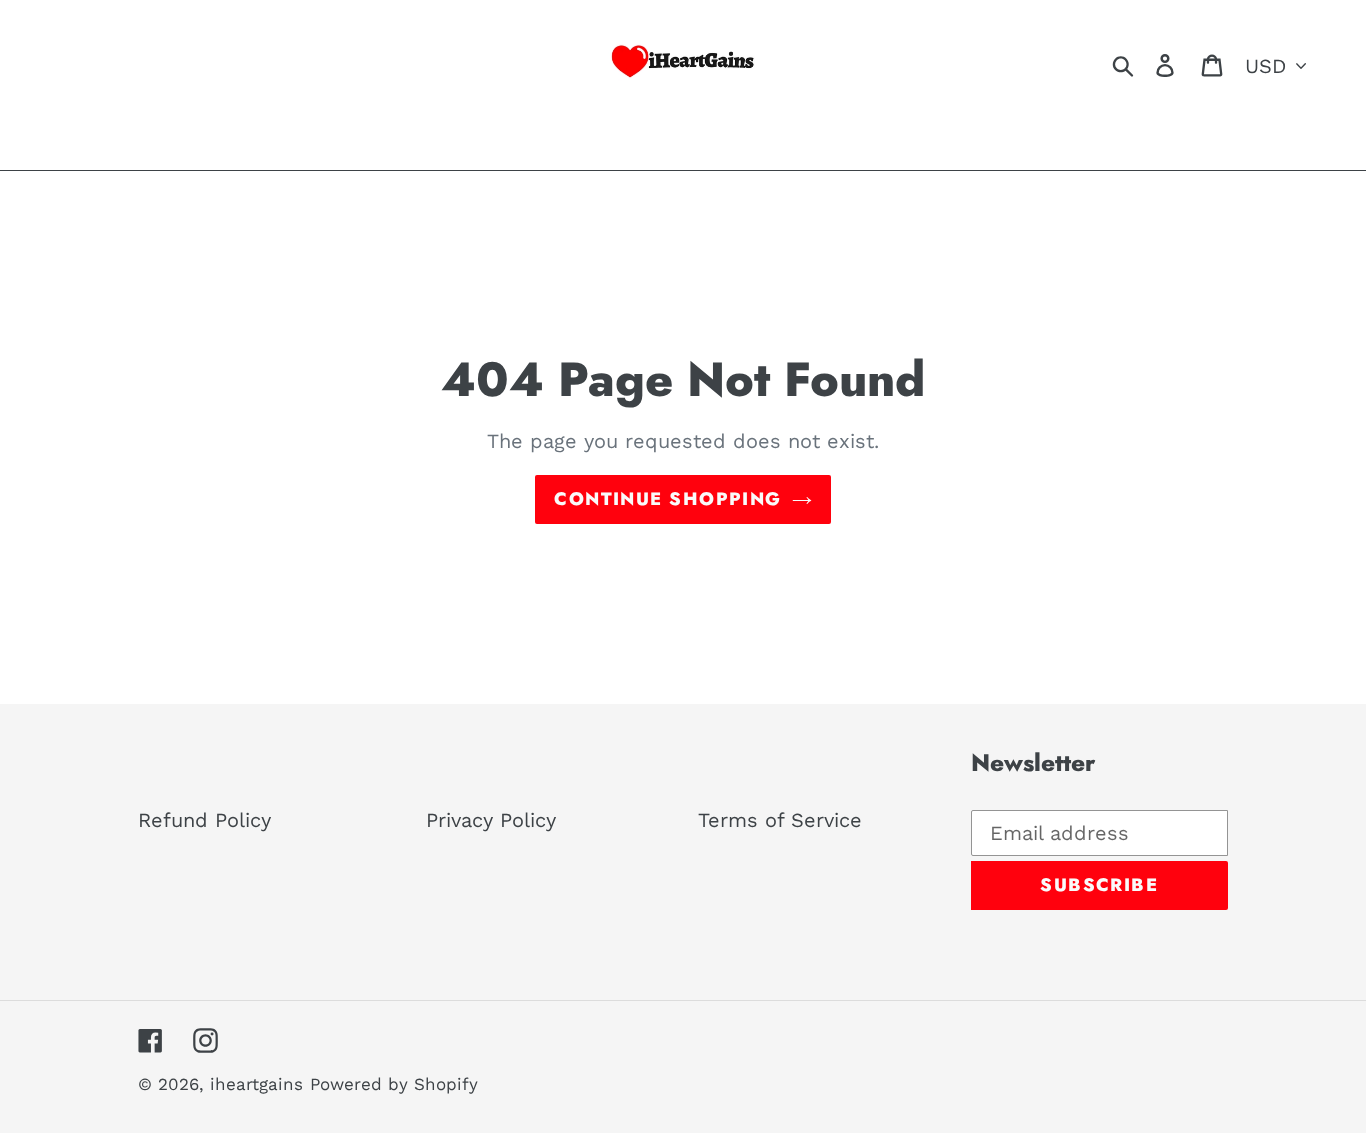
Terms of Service (780, 820)
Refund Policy (204, 820)
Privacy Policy (491, 820)
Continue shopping (667, 499)
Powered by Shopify (394, 1084)
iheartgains (256, 1084)
